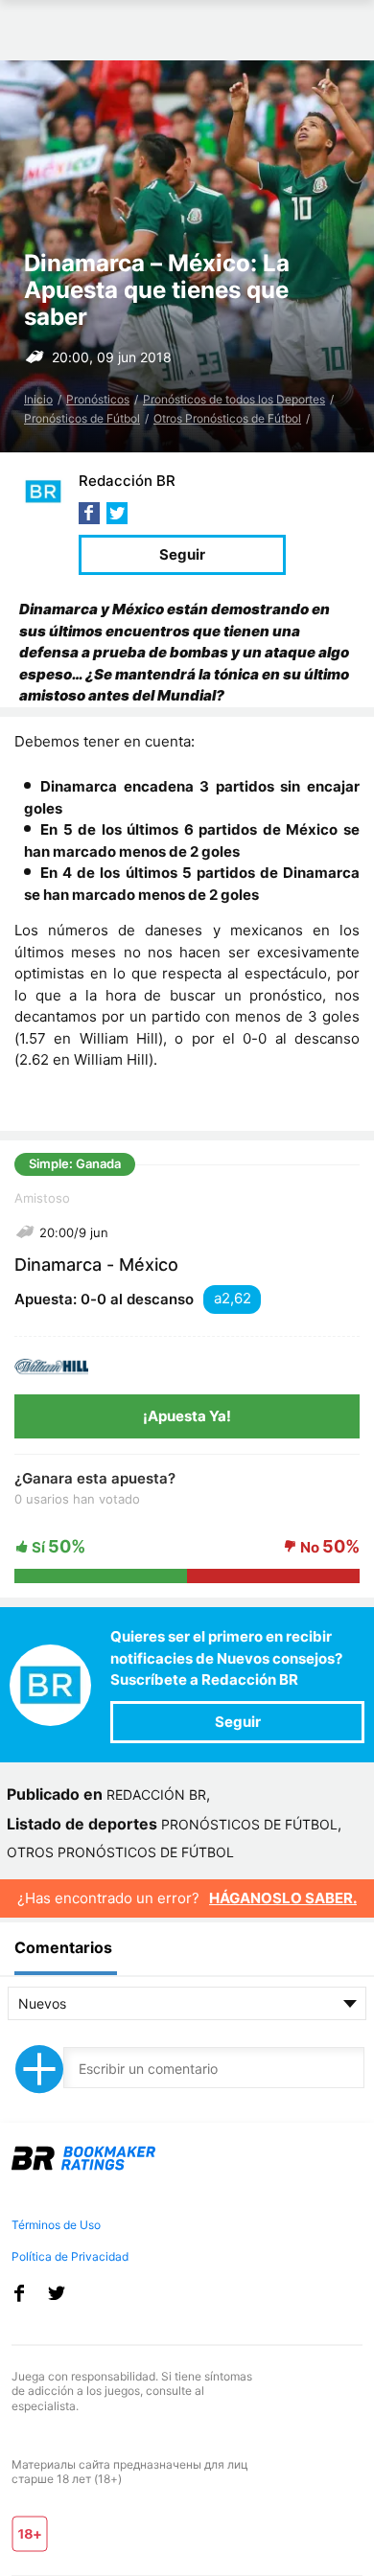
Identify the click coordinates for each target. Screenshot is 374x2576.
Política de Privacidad (70, 2256)
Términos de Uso (56, 2225)
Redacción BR (127, 481)
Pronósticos (98, 399)
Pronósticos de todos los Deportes (234, 399)
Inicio (38, 399)
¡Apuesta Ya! (187, 1416)
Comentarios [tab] (63, 1947)
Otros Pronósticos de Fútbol (227, 418)
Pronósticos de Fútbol (82, 418)
